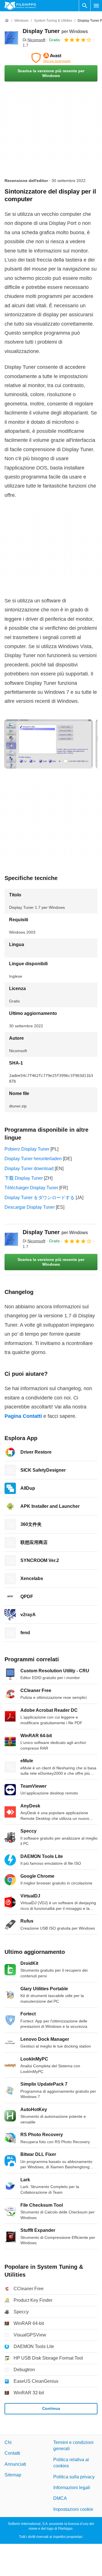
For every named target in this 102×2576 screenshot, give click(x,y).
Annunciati (15, 2464)
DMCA (60, 2498)
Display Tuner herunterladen (33, 1159)
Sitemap (13, 2475)
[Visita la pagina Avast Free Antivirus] (51, 58)
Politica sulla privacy (74, 2477)
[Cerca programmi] (85, 6)
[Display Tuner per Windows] (11, 38)
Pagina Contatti (23, 1416)
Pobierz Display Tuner (27, 1149)
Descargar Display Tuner (30, 1207)
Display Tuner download (29, 1169)
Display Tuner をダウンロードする (40, 1198)
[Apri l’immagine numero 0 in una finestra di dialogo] (48, 744)
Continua (51, 2408)
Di (34, 40)
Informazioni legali (72, 2488)
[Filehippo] (20, 6)
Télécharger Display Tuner (31, 1188)
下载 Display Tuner (24, 1178)
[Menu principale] (96, 6)
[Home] (7, 21)
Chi (8, 2442)
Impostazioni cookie (73, 2509)
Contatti (12, 2453)
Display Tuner (55, 31)
